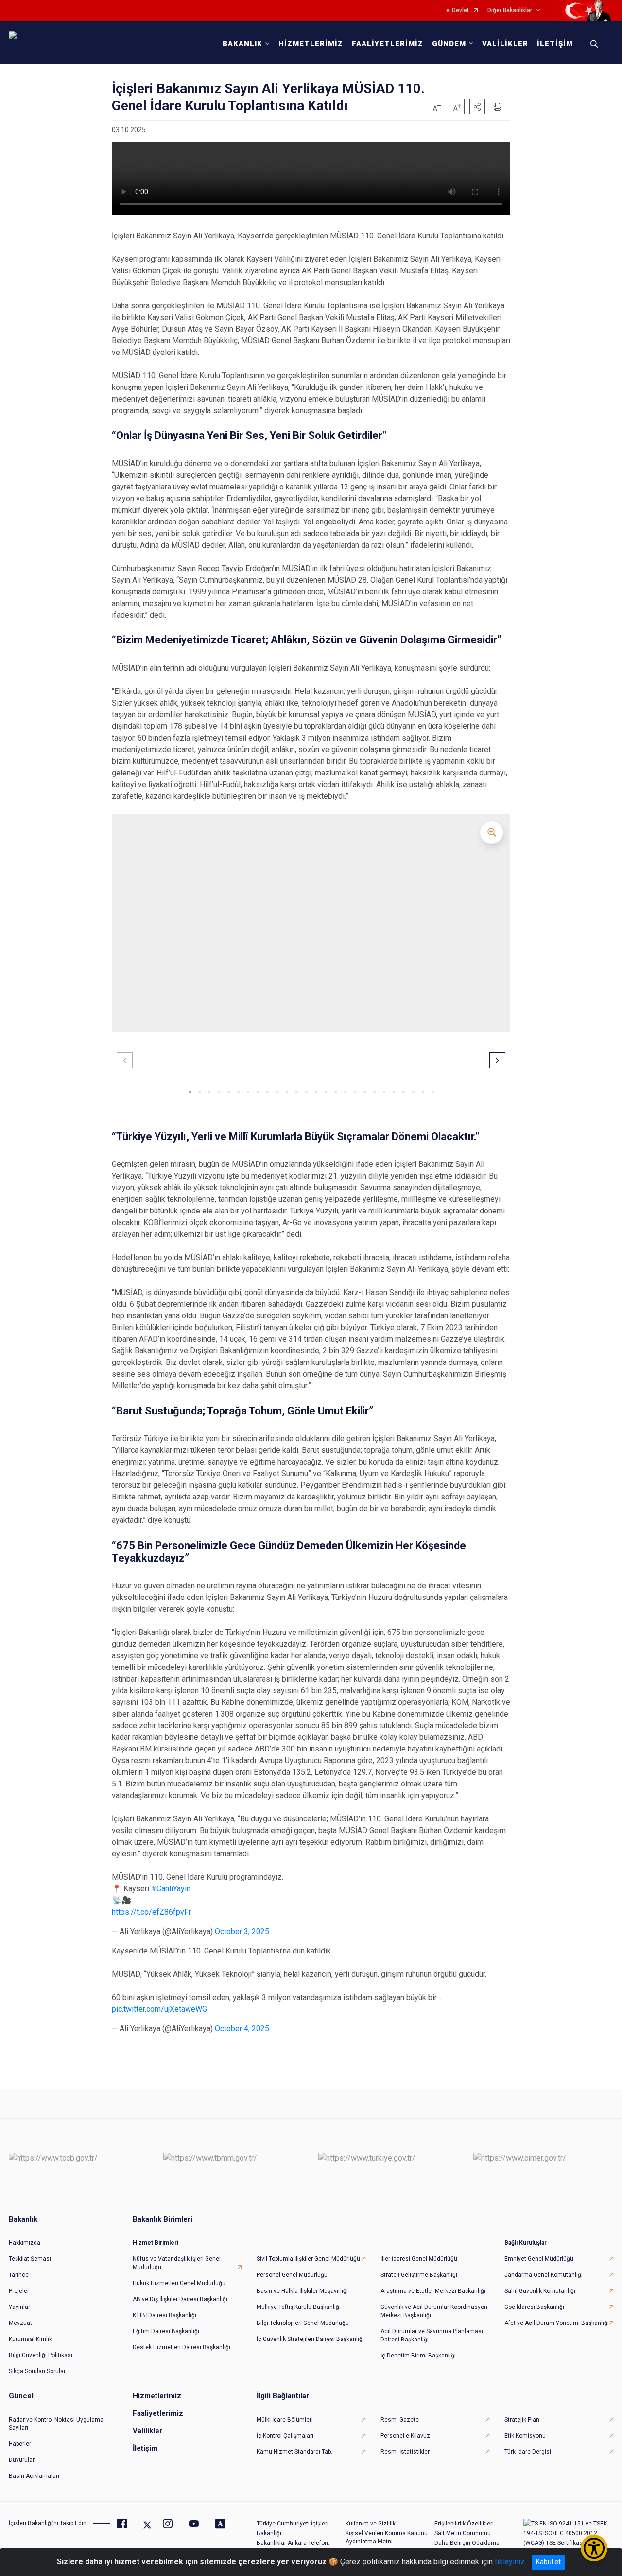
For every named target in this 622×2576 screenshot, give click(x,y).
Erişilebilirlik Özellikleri (464, 2524)
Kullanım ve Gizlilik (371, 2524)
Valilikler (147, 2431)
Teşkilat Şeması (30, 2259)
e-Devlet (458, 10)
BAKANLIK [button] (242, 44)
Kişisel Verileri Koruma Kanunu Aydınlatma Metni (387, 2537)
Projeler (19, 2291)
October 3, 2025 (242, 1931)
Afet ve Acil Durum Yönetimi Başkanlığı (557, 2323)
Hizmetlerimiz (157, 2396)
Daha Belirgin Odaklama (467, 2543)
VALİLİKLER (505, 44)
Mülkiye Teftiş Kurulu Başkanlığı (299, 2307)
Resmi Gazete (400, 2420)
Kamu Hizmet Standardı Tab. (294, 2452)
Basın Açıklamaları (34, 2476)
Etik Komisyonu (525, 2436)
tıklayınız (510, 2562)
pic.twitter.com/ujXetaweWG (159, 2009)
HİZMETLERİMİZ (311, 44)
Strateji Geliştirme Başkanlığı (419, 2275)
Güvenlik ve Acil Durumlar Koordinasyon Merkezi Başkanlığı (434, 2311)
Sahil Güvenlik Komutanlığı (540, 2291)
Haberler (20, 2444)
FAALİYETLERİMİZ (388, 44)
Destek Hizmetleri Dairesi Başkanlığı (181, 2347)
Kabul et (548, 2562)
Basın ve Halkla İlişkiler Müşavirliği (302, 2291)
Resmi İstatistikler (405, 2452)
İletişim (145, 2448)
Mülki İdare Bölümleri (285, 2420)
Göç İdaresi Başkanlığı (534, 2307)
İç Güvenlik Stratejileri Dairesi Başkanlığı (310, 2339)
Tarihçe (19, 2275)
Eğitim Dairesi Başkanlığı (166, 2331)
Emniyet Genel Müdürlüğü (539, 2259)
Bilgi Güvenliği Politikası (41, 2355)
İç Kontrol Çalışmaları (285, 2436)
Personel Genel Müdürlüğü (292, 2275)
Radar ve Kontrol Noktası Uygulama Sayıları (56, 2424)
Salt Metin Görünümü (463, 2533)
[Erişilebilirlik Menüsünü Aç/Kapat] (594, 2548)
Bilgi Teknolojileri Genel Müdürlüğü (303, 2323)
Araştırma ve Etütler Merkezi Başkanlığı (433, 2291)
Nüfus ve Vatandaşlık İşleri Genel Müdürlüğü (177, 2263)
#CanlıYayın (171, 1889)
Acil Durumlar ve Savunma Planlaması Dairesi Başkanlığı (432, 2335)
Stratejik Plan (522, 2420)
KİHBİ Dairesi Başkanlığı (164, 2315)
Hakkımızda (25, 2243)
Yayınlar (19, 2307)
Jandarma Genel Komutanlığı (544, 2275)
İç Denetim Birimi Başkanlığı (418, 2356)
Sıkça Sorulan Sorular (37, 2371)
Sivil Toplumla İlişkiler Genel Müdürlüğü (308, 2259)
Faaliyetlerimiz (158, 2413)
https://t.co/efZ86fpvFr (151, 1912)
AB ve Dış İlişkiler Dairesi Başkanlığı (180, 2299)
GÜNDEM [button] (449, 44)
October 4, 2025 (242, 2029)
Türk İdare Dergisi (528, 2452)
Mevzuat (20, 2323)
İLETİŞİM (555, 44)
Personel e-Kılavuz (405, 2436)
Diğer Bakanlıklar (510, 10)
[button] (477, 106)
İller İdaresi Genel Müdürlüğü (419, 2259)
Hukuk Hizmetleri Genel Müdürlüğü (179, 2283)
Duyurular (22, 2460)
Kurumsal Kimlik (30, 2339)
